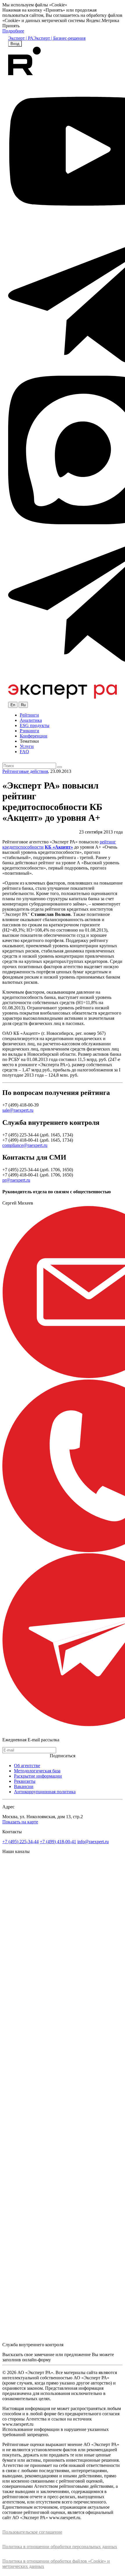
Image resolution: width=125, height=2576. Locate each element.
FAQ (24, 752)
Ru (23, 705)
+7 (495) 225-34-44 (20, 1842)
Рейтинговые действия (25, 771)
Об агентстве (27, 1766)
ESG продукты (35, 725)
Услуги (27, 746)
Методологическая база (37, 1771)
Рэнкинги (30, 731)
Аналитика (31, 720)
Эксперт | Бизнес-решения (59, 38)
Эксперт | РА (21, 38)
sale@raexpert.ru (18, 1110)
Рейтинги (29, 715)
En (13, 705)
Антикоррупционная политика (45, 1792)
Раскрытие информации (38, 1776)
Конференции (34, 736)
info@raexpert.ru (93, 1842)
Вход (15, 44)
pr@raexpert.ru (16, 1180)
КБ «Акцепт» (59, 847)
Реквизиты (25, 1781)
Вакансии (24, 1786)
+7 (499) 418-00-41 (58, 1842)
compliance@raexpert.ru (25, 1145)
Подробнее (13, 31)
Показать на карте (20, 1822)
